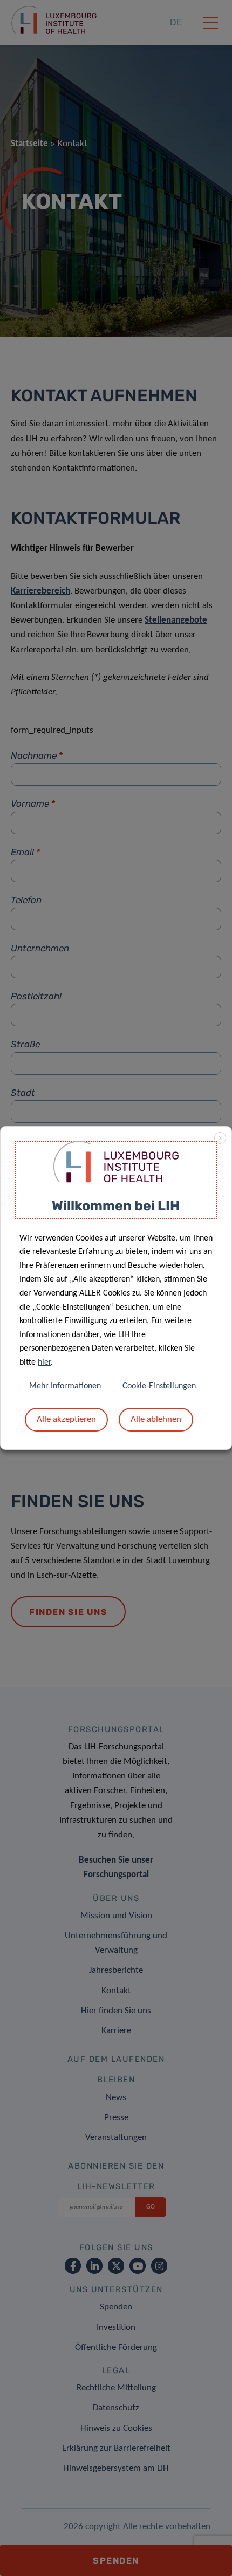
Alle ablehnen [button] (156, 1419)
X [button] (220, 1139)
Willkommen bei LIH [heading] (116, 1206)
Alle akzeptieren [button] (66, 1419)
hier (44, 1362)
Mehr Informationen (65, 1386)
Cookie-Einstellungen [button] (159, 1386)
